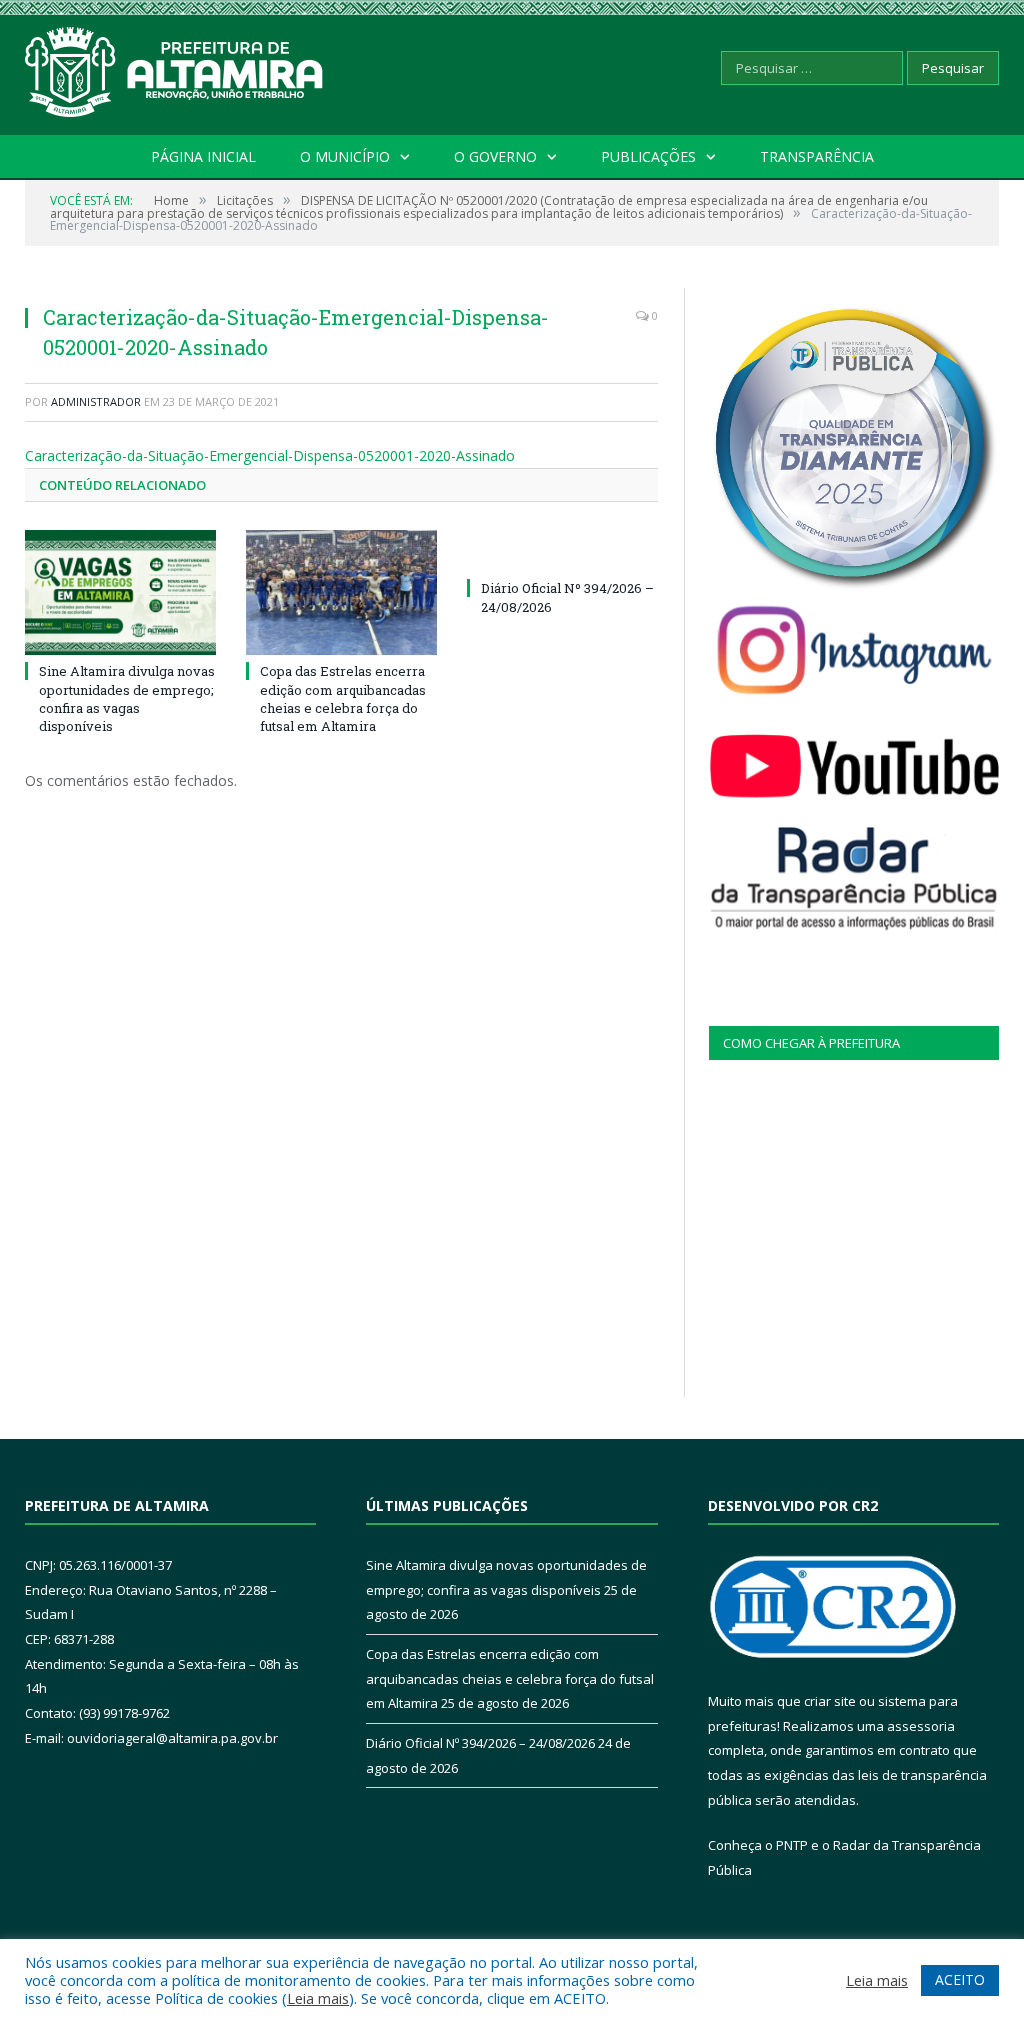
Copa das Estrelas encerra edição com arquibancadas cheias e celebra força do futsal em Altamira (343, 698)
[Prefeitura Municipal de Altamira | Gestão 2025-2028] (175, 67)
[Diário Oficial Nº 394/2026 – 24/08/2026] (562, 551)
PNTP (792, 1845)
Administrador (96, 401)
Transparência (817, 156)
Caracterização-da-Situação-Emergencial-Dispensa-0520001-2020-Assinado (270, 455)
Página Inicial (203, 156)
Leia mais (318, 1998)
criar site (830, 1701)
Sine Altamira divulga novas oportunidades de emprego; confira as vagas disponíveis (127, 698)
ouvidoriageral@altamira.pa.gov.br (172, 1738)
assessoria (921, 1726)
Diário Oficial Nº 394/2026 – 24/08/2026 (480, 1743)
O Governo (495, 156)
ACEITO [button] (960, 1979)
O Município (345, 156)
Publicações (648, 156)
